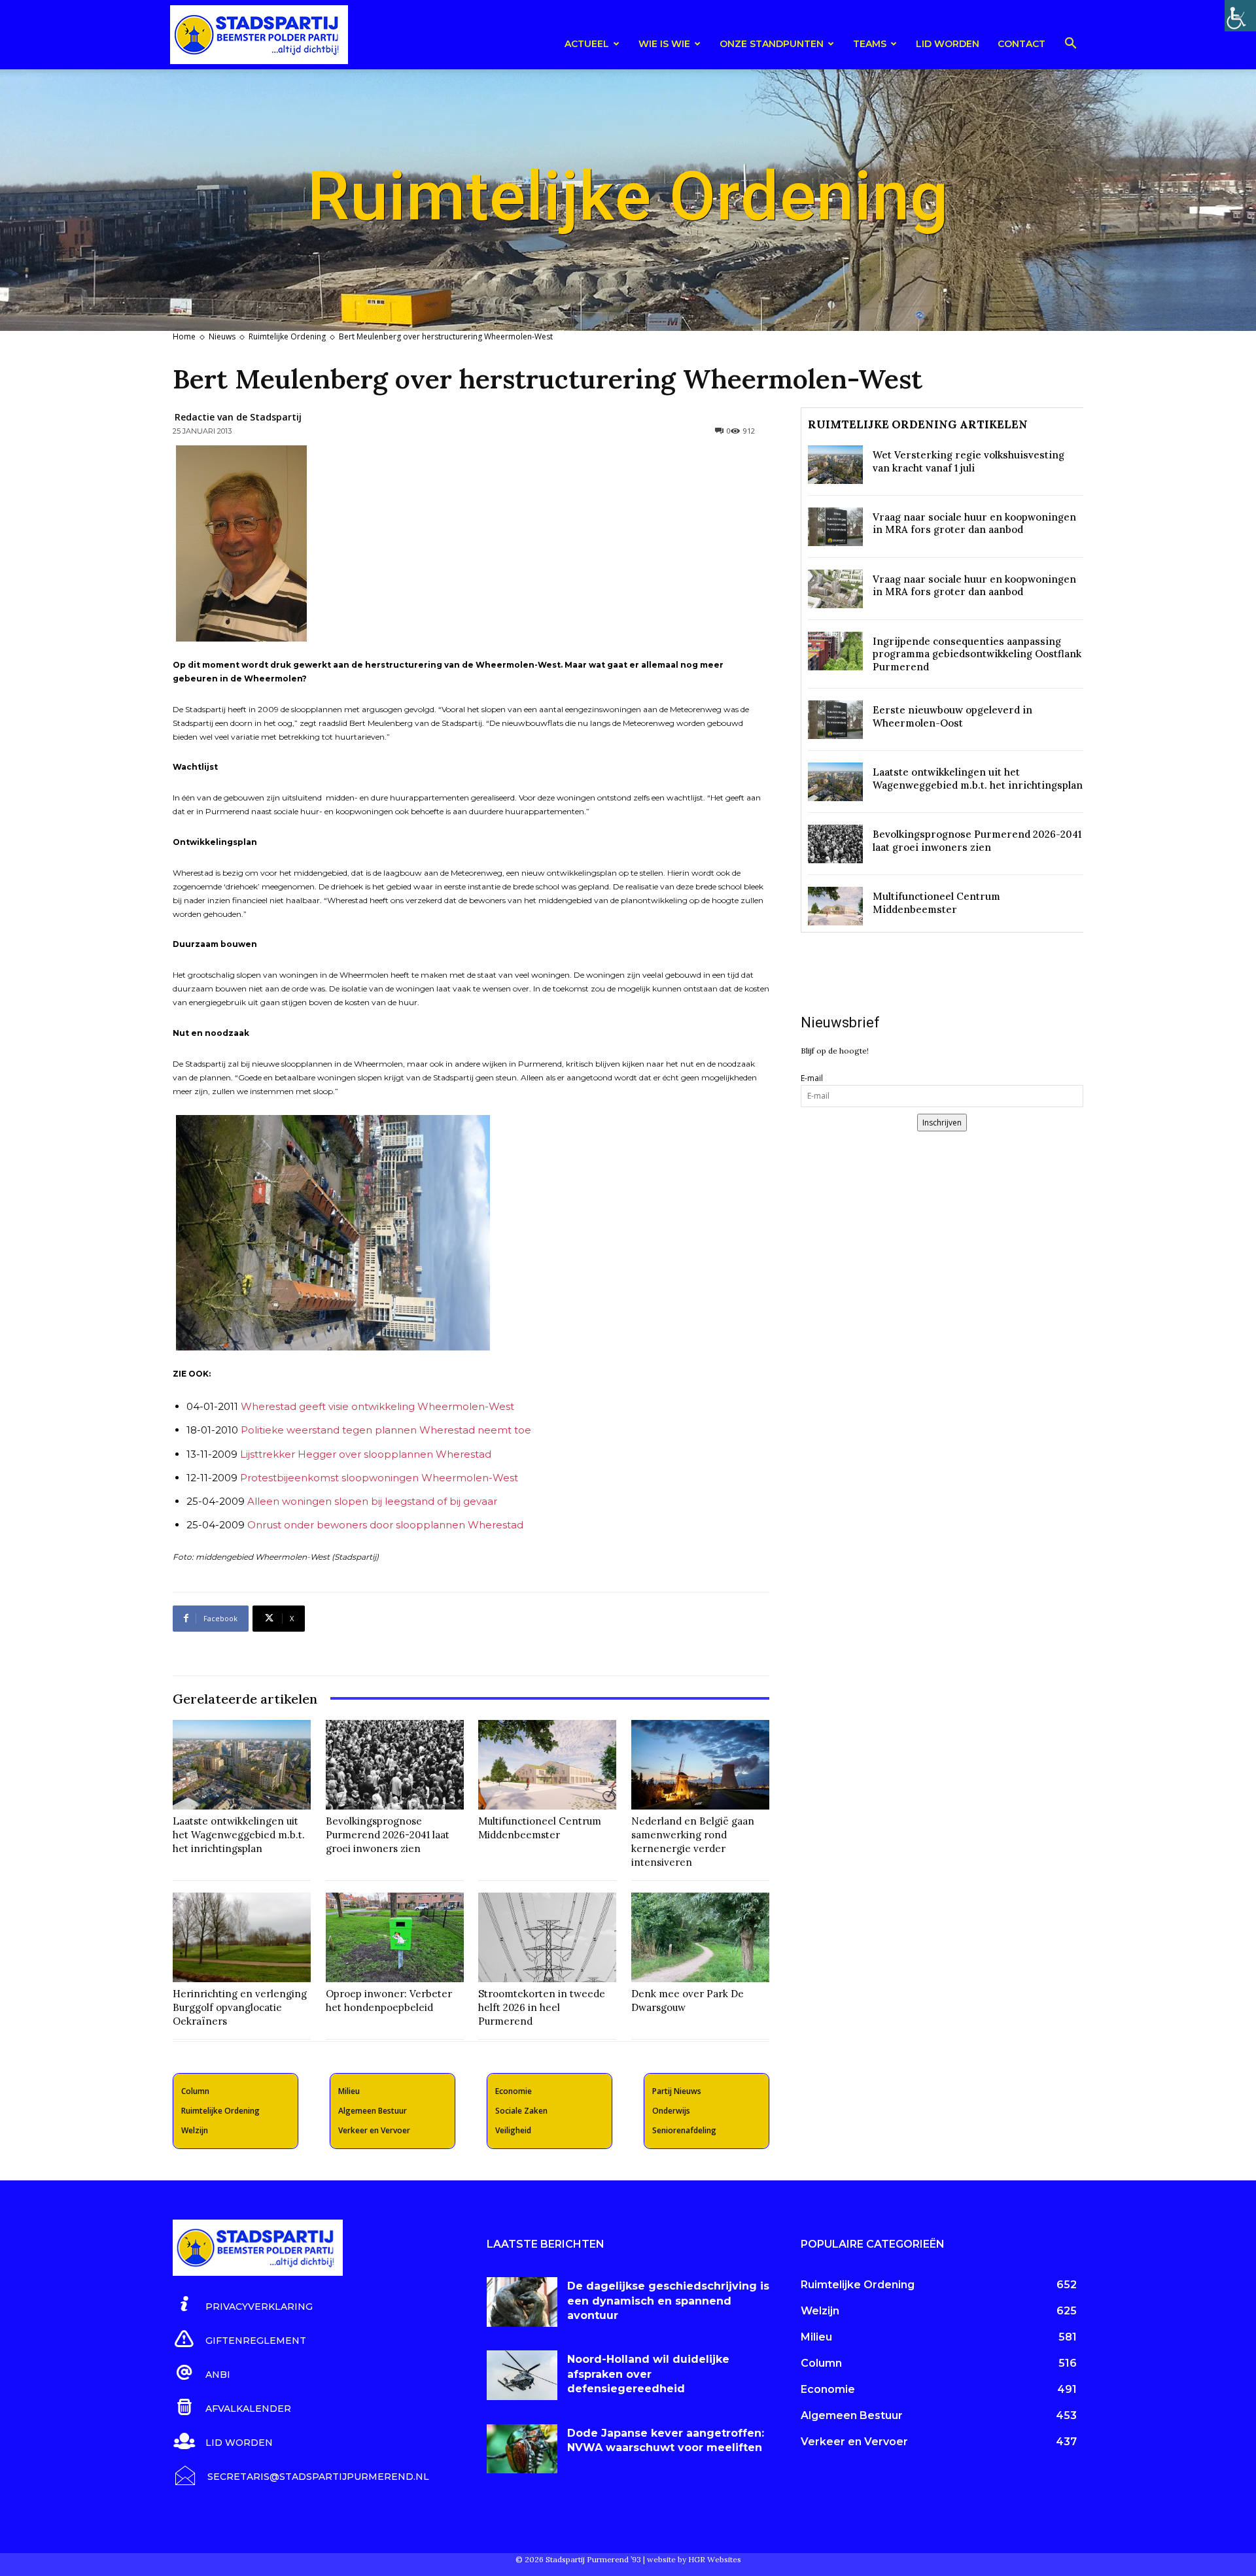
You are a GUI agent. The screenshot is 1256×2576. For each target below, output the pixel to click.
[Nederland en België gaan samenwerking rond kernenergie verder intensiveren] (700, 1765)
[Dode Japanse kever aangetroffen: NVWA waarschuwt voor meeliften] (522, 2449)
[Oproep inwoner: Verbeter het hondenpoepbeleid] (395, 1937)
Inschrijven (942, 1123)
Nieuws (222, 336)
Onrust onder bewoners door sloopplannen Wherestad (387, 1525)
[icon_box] (243, 2305)
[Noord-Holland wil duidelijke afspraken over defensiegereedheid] (522, 2375)
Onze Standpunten (772, 44)
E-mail (812, 1078)
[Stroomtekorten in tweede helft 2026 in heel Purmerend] (547, 1937)
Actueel (587, 44)
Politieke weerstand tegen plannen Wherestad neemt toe (386, 1430)
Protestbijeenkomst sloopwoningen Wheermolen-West (379, 1478)
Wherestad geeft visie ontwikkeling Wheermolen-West (377, 1406)
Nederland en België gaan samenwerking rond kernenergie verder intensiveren (693, 1842)
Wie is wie (664, 44)
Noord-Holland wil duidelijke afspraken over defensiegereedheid (648, 2374)
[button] (1070, 45)
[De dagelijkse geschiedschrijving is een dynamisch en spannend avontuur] (522, 2302)
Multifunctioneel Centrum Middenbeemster (540, 1828)
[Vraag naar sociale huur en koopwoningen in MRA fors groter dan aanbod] (835, 527)
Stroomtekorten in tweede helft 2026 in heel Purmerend (542, 2007)
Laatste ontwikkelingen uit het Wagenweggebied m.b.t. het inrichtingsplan (239, 1835)
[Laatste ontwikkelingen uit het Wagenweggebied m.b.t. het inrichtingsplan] (242, 1765)
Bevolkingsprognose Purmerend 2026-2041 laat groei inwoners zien (388, 1835)
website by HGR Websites (694, 2559)
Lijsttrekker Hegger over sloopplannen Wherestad (366, 1454)
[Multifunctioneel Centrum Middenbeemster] (547, 1765)
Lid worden (948, 44)
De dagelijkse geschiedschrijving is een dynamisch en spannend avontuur (668, 2301)
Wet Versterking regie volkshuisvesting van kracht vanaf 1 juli (968, 461)
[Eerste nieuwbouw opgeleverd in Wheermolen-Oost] (835, 720)
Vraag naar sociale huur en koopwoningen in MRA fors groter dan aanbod (974, 524)
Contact (1021, 44)
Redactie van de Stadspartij (238, 417)
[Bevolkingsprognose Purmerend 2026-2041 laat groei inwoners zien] (395, 1765)
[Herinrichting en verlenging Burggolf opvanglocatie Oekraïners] (242, 1937)
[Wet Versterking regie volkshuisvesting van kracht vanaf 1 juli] (835, 465)
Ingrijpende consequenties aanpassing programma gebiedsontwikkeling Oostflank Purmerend (977, 654)
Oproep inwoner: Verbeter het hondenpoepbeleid (389, 2001)
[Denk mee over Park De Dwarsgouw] (700, 1937)
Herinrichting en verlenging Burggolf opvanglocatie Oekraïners (240, 2007)
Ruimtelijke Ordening (287, 336)
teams (870, 44)
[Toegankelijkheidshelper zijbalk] (1240, 16)
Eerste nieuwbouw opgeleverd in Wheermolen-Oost (952, 716)
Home (184, 336)
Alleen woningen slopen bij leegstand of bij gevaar (372, 1501)
